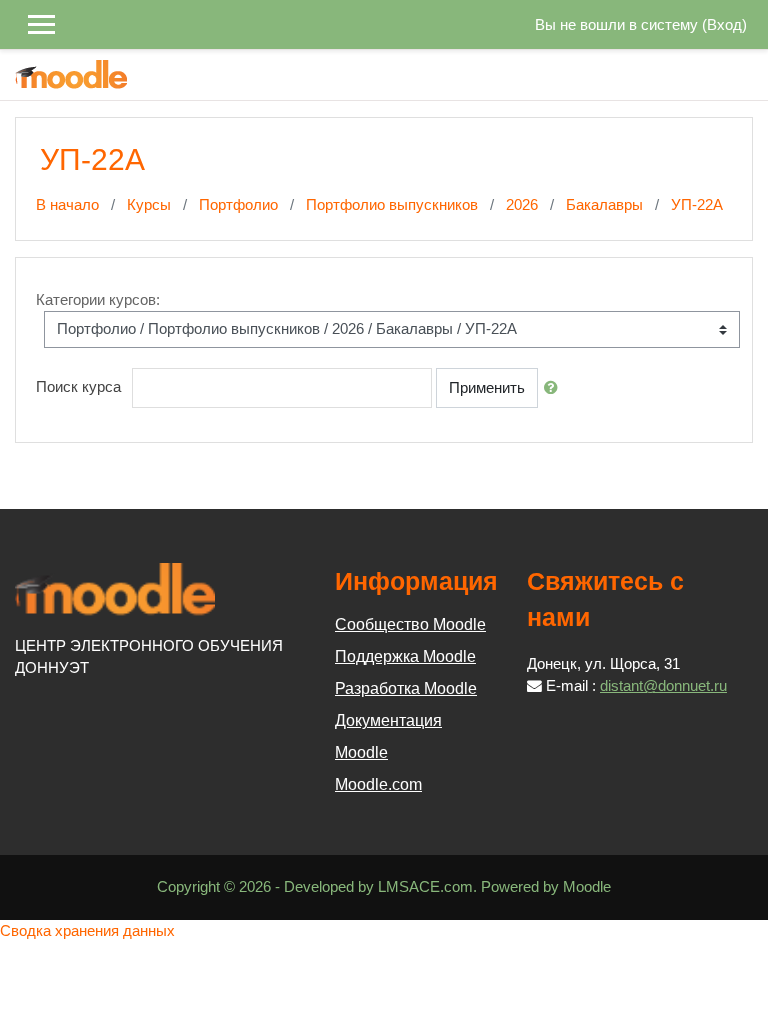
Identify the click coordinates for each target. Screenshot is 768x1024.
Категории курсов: (98, 300)
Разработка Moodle (406, 688)
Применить (487, 388)
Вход (724, 25)
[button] (555, 388)
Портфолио (238, 205)
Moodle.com (378, 784)
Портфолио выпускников (392, 205)
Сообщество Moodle (410, 624)
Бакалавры (604, 205)
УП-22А (697, 205)
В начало (67, 205)
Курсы (149, 205)
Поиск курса (78, 387)
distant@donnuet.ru (663, 686)
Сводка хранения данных (87, 931)
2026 (522, 205)
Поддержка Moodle (405, 656)
